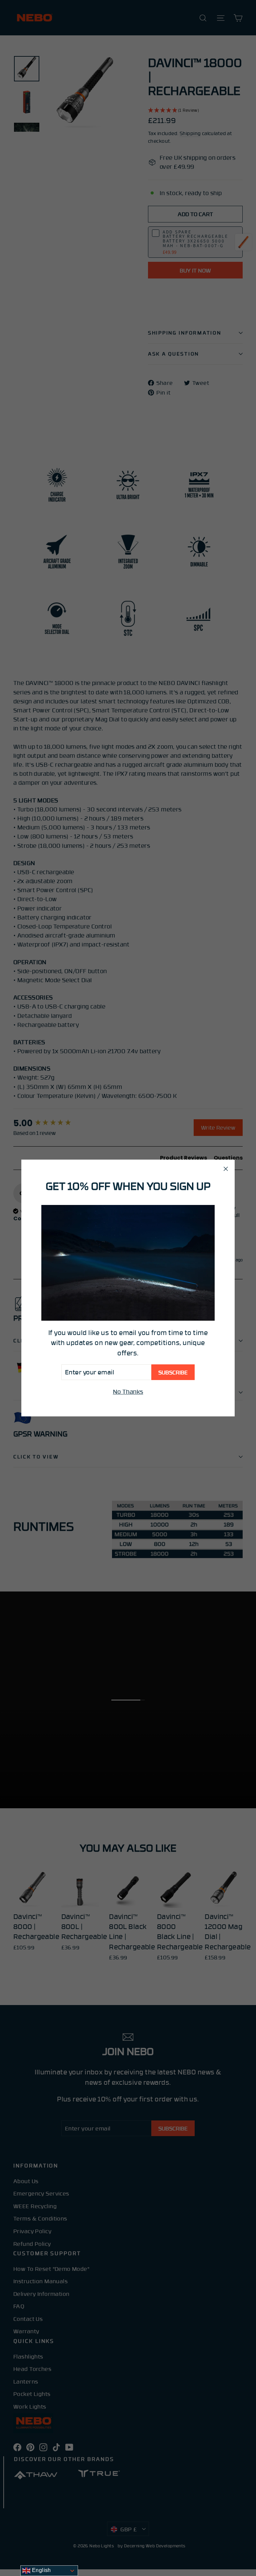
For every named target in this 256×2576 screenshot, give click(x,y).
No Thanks (128, 1391)
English (40, 2570)
